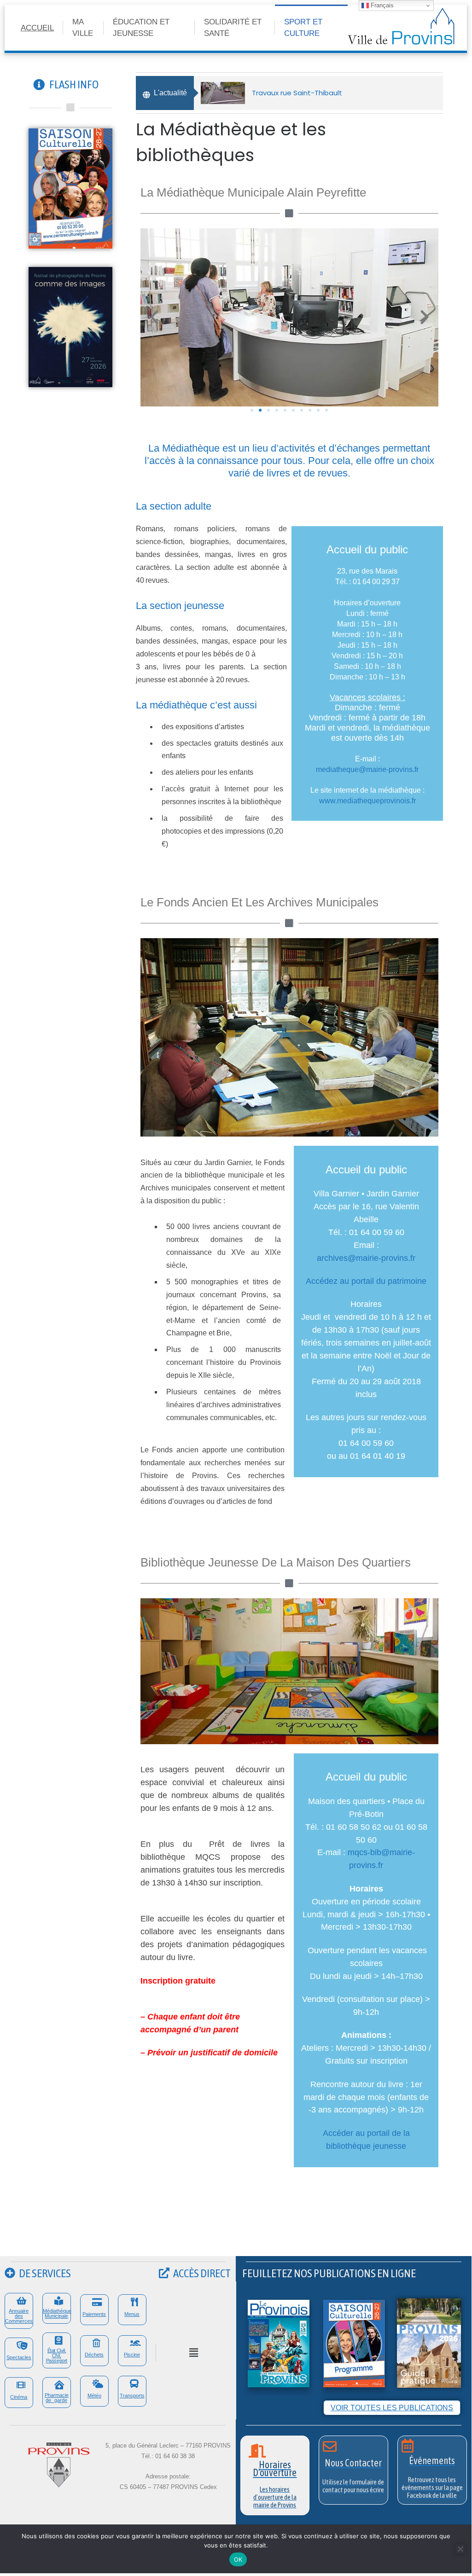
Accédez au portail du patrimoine (366, 1281)
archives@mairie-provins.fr (366, 1258)
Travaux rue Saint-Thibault (297, 93)
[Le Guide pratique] (429, 2342)
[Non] (460, 2549)
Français (381, 5)
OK (238, 2559)
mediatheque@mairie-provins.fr (367, 769)
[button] (154, 317)
